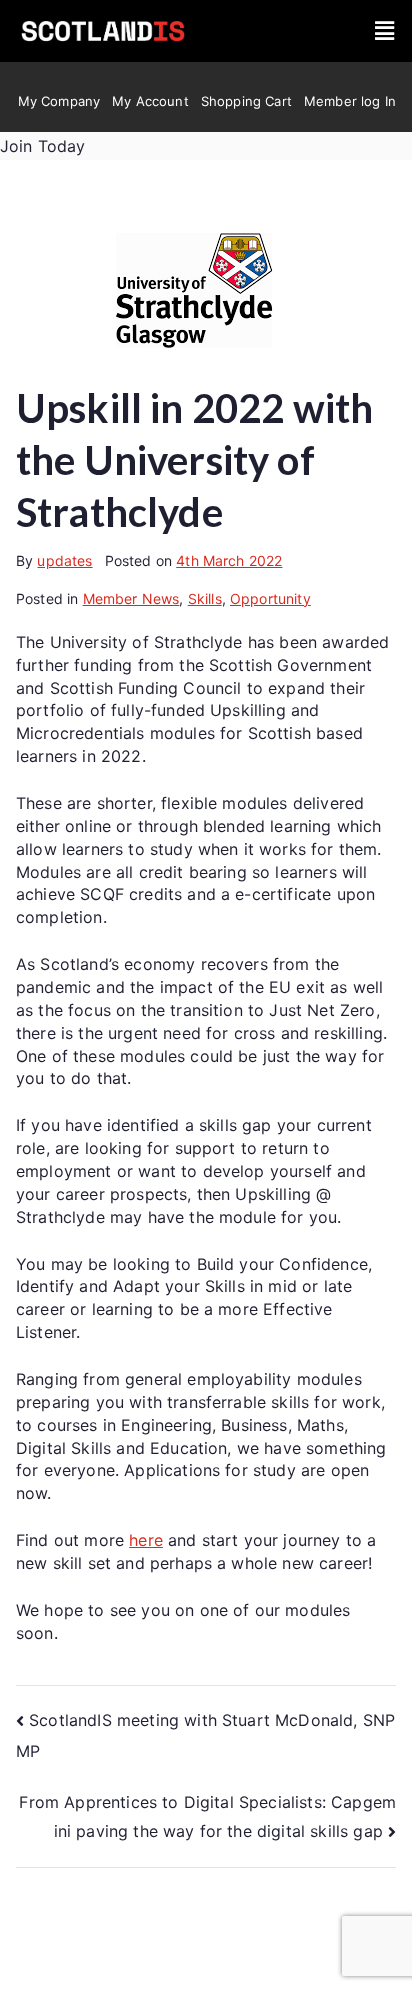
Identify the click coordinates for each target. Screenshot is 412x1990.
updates (64, 560)
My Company (59, 101)
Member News (131, 598)
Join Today (43, 146)
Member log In (350, 101)
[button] (384, 31)
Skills (205, 598)
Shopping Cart (246, 101)
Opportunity (270, 598)
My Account (150, 101)
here (146, 1540)
